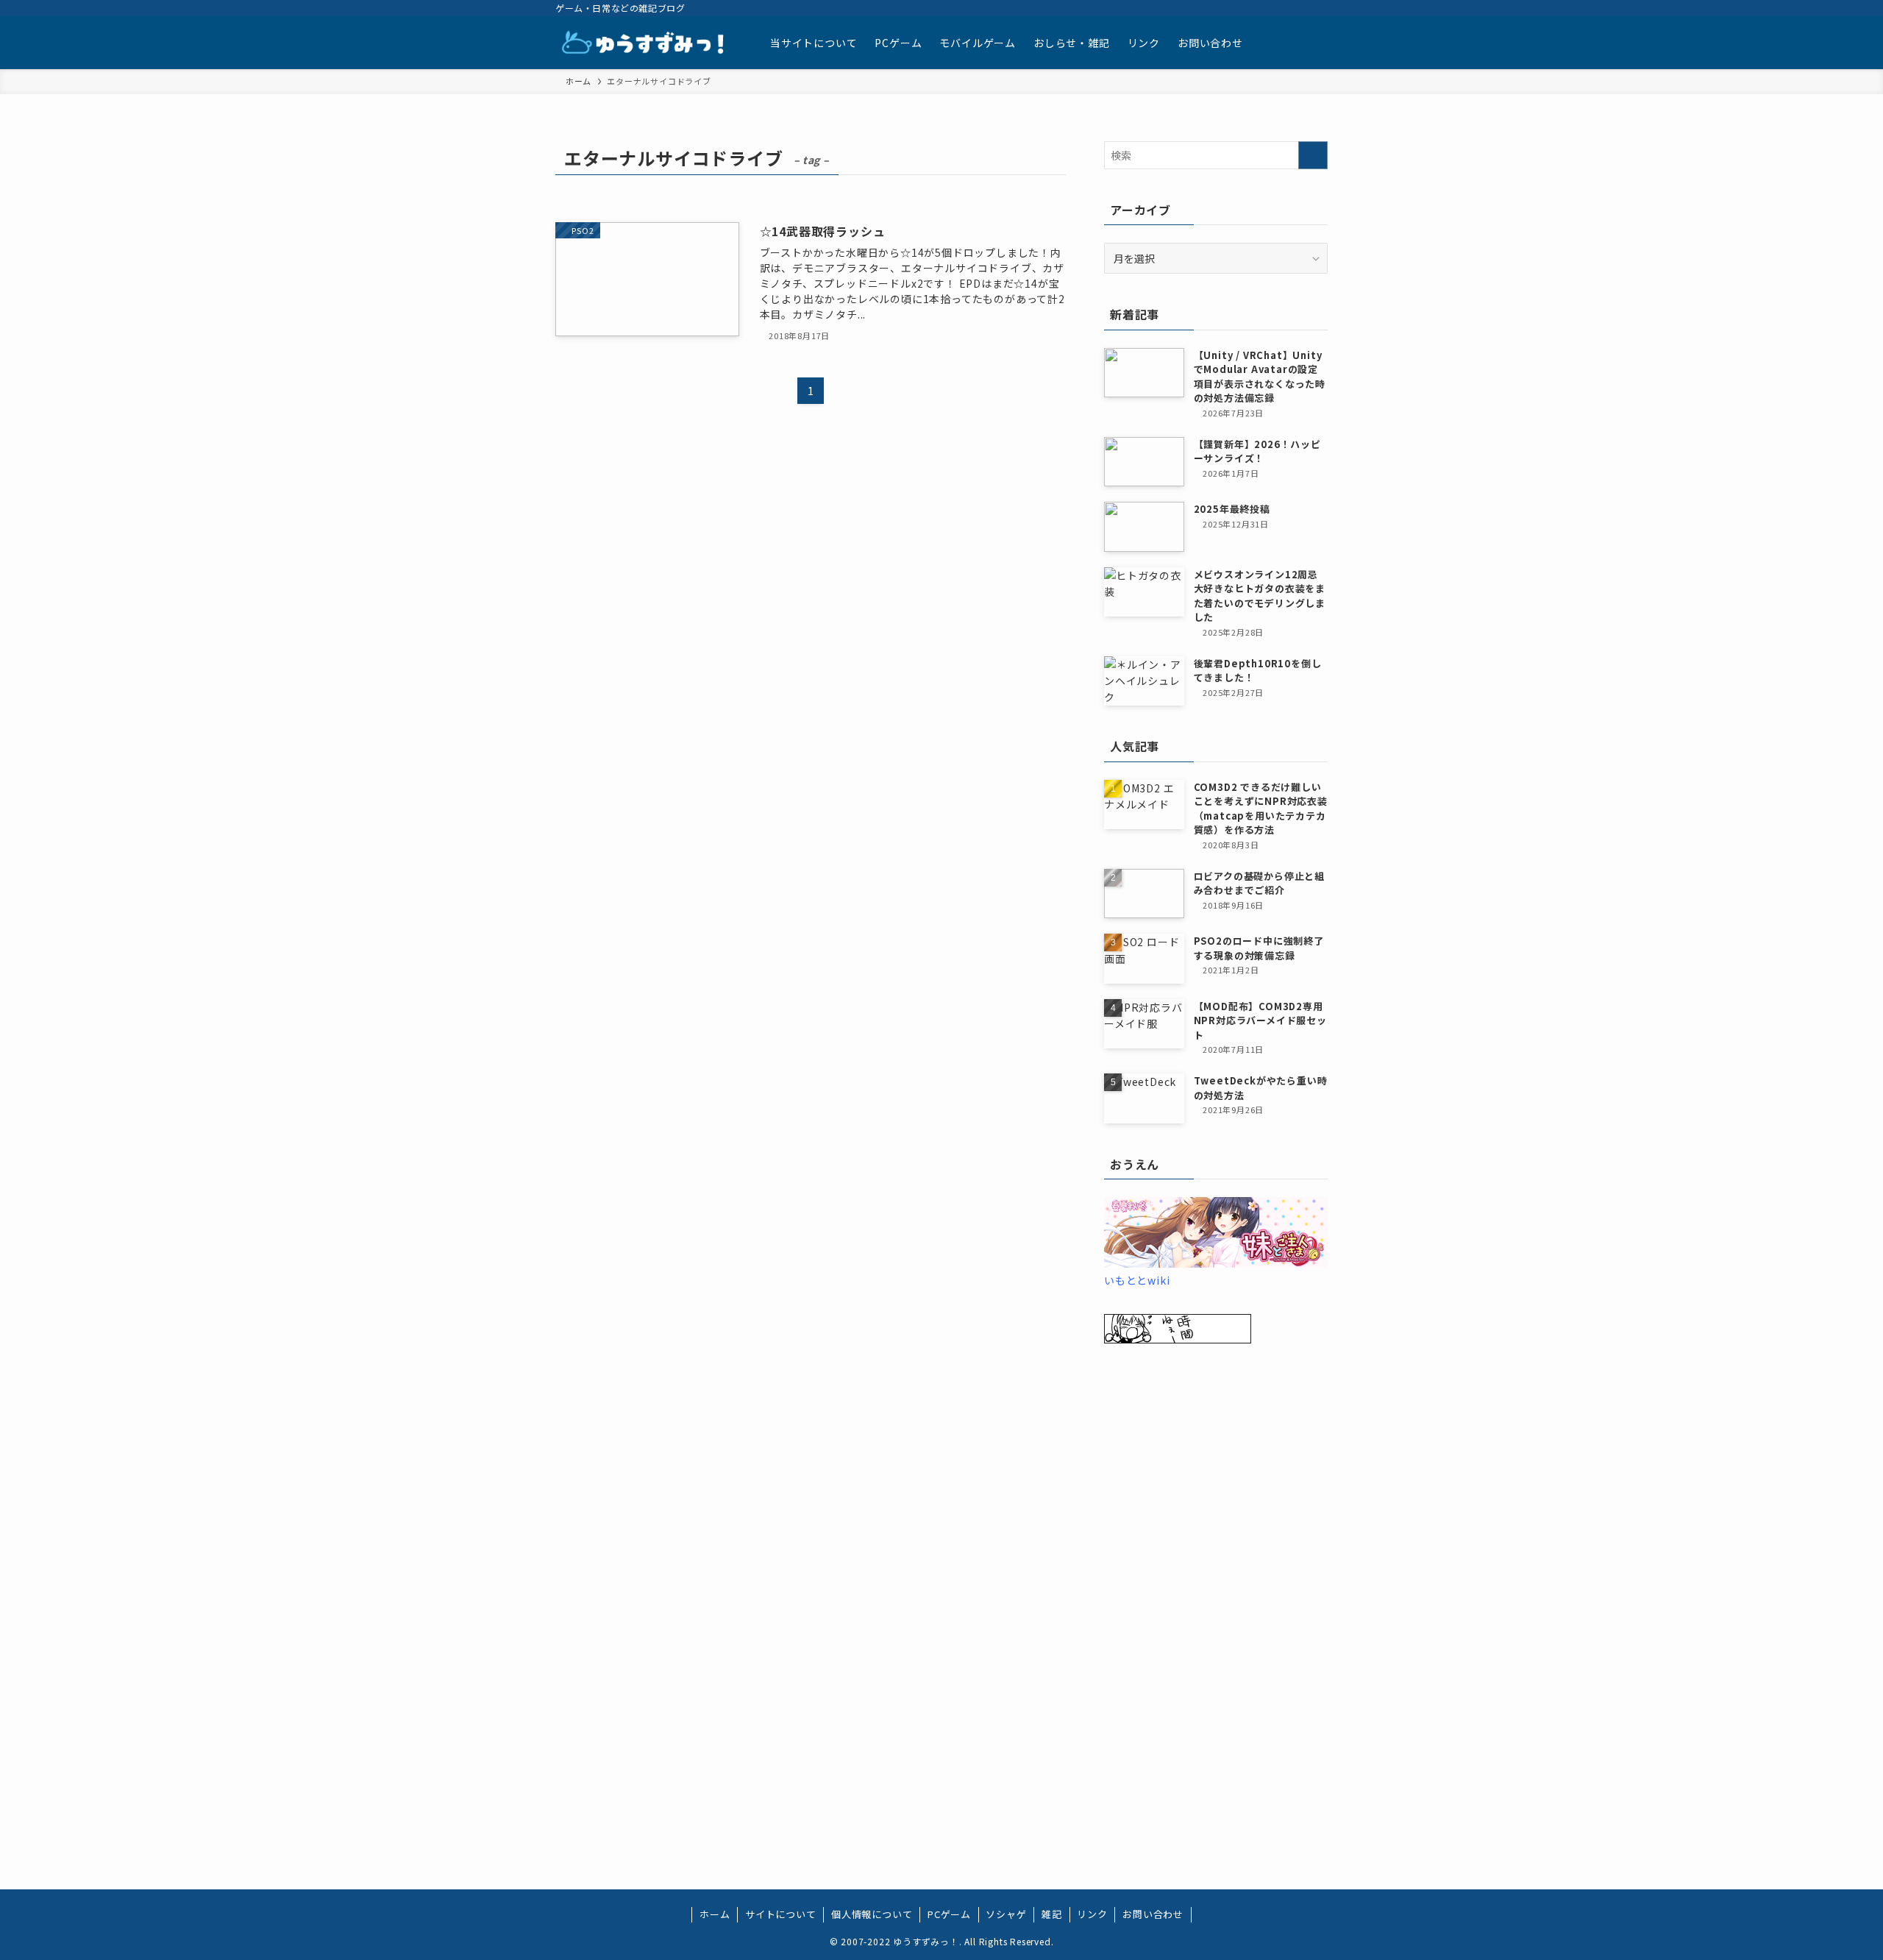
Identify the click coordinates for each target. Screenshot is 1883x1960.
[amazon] (1261, 8)
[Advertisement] (1216, 1594)
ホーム (715, 1914)
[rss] (1280, 8)
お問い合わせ (1153, 1914)
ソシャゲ (1006, 1914)
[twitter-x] (1222, 8)
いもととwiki (1137, 1280)
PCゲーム (949, 1914)
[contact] (1299, 8)
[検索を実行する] (1313, 155)
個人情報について (872, 1914)
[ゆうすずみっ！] (644, 43)
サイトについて (781, 1914)
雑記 (1052, 1914)
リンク (1092, 1914)
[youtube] (1242, 8)
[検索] (1318, 8)
